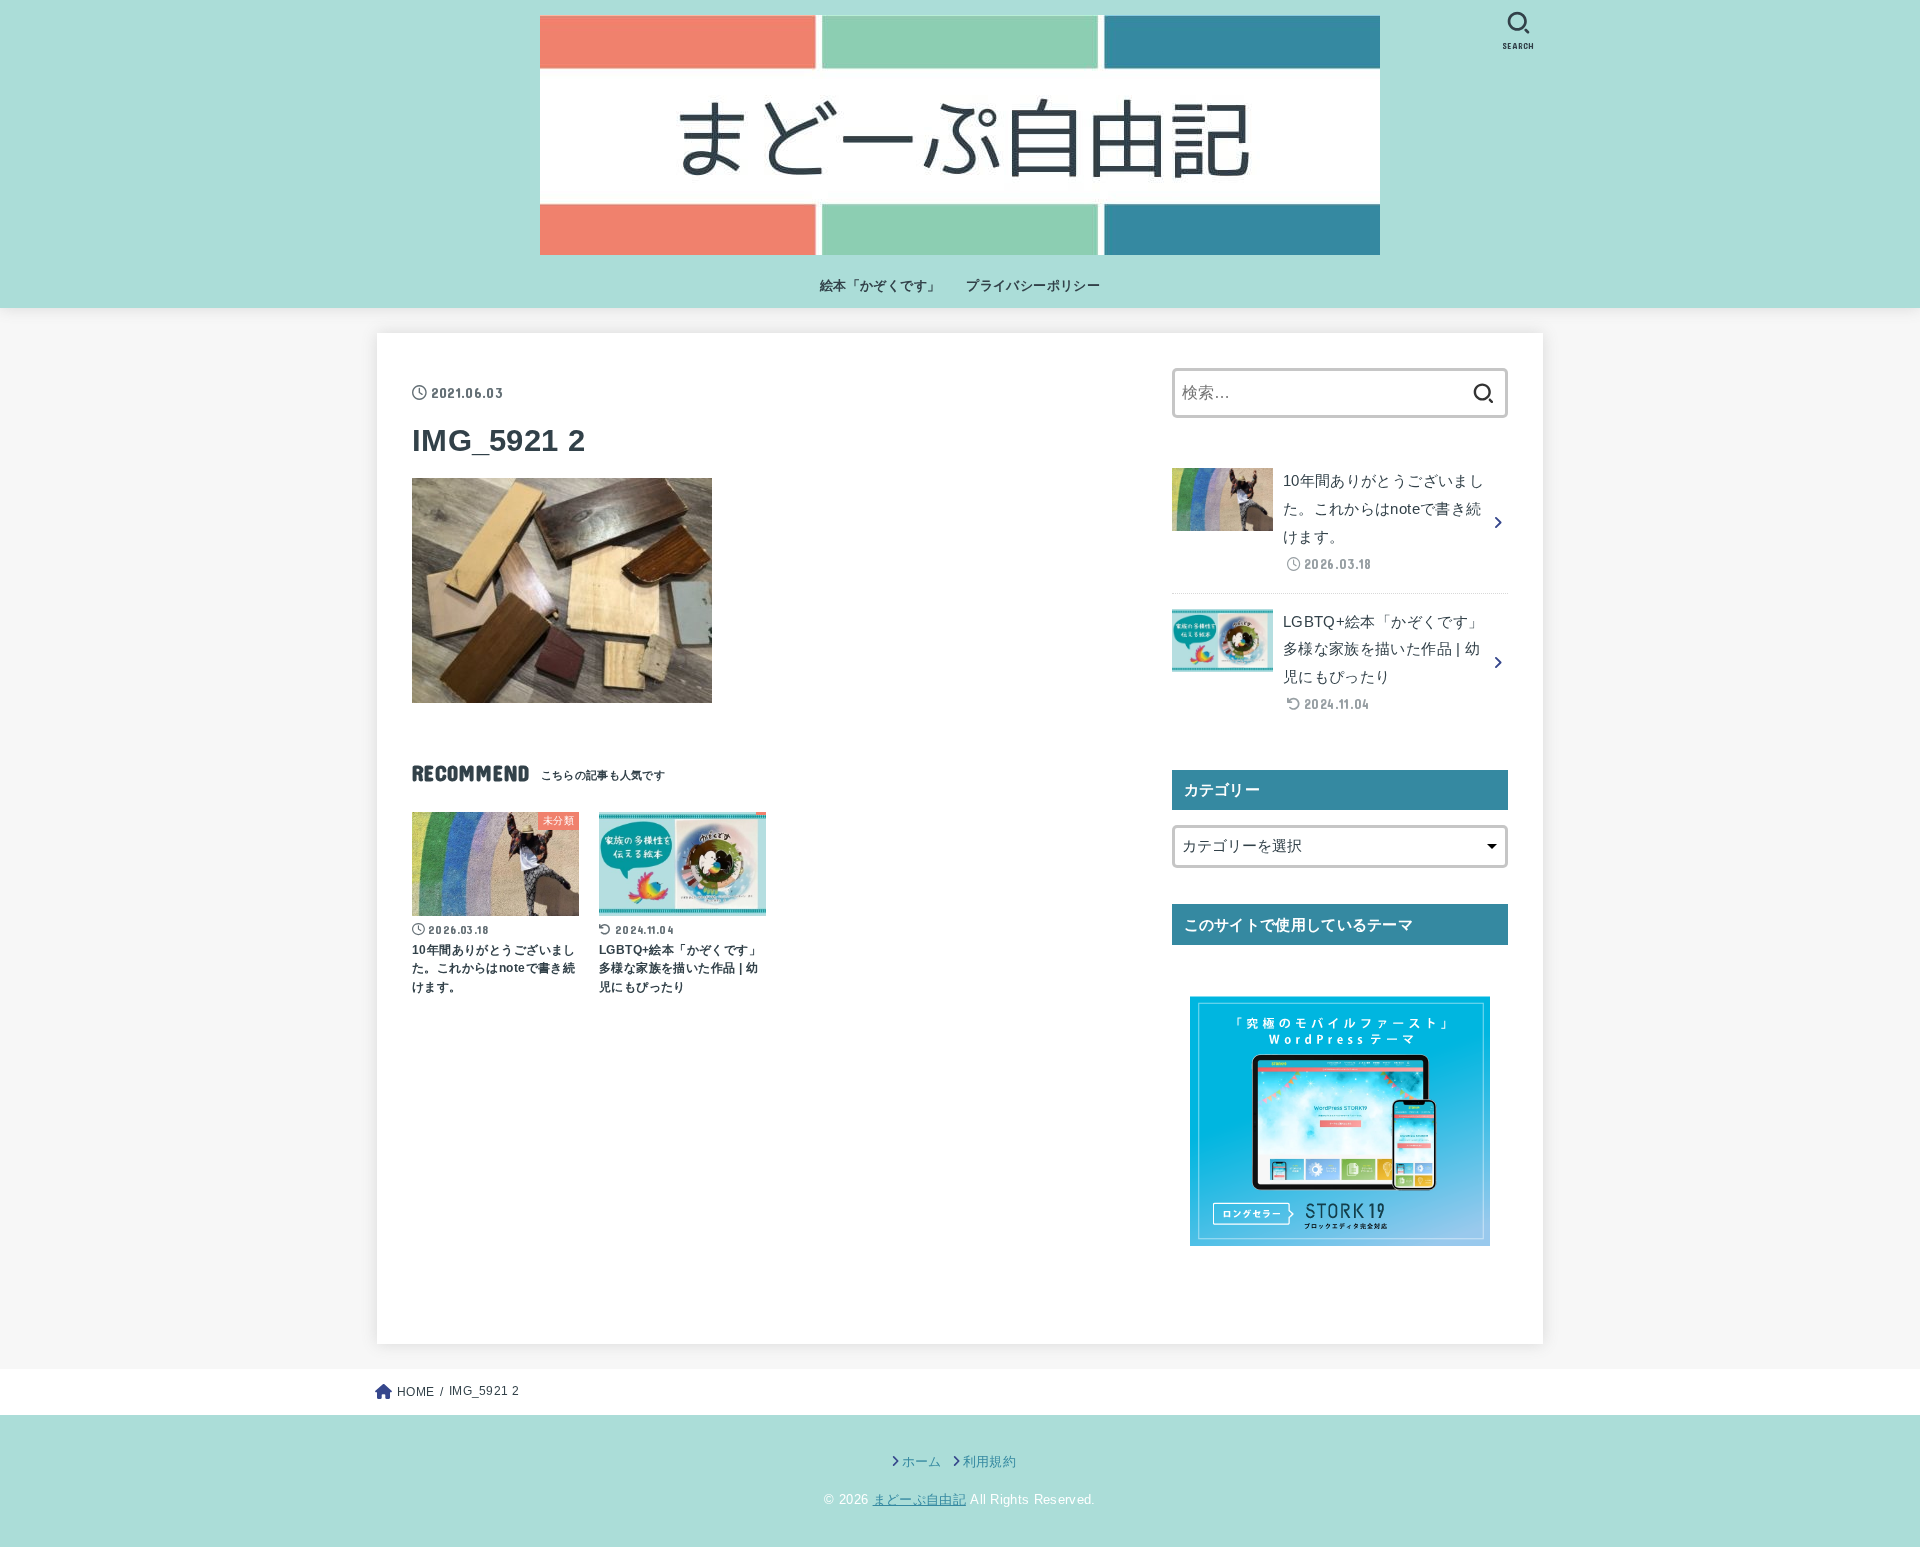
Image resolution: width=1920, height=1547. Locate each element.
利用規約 (989, 1461)
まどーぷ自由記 (919, 1499)
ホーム (921, 1461)
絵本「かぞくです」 (880, 285)
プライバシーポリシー (1033, 285)
